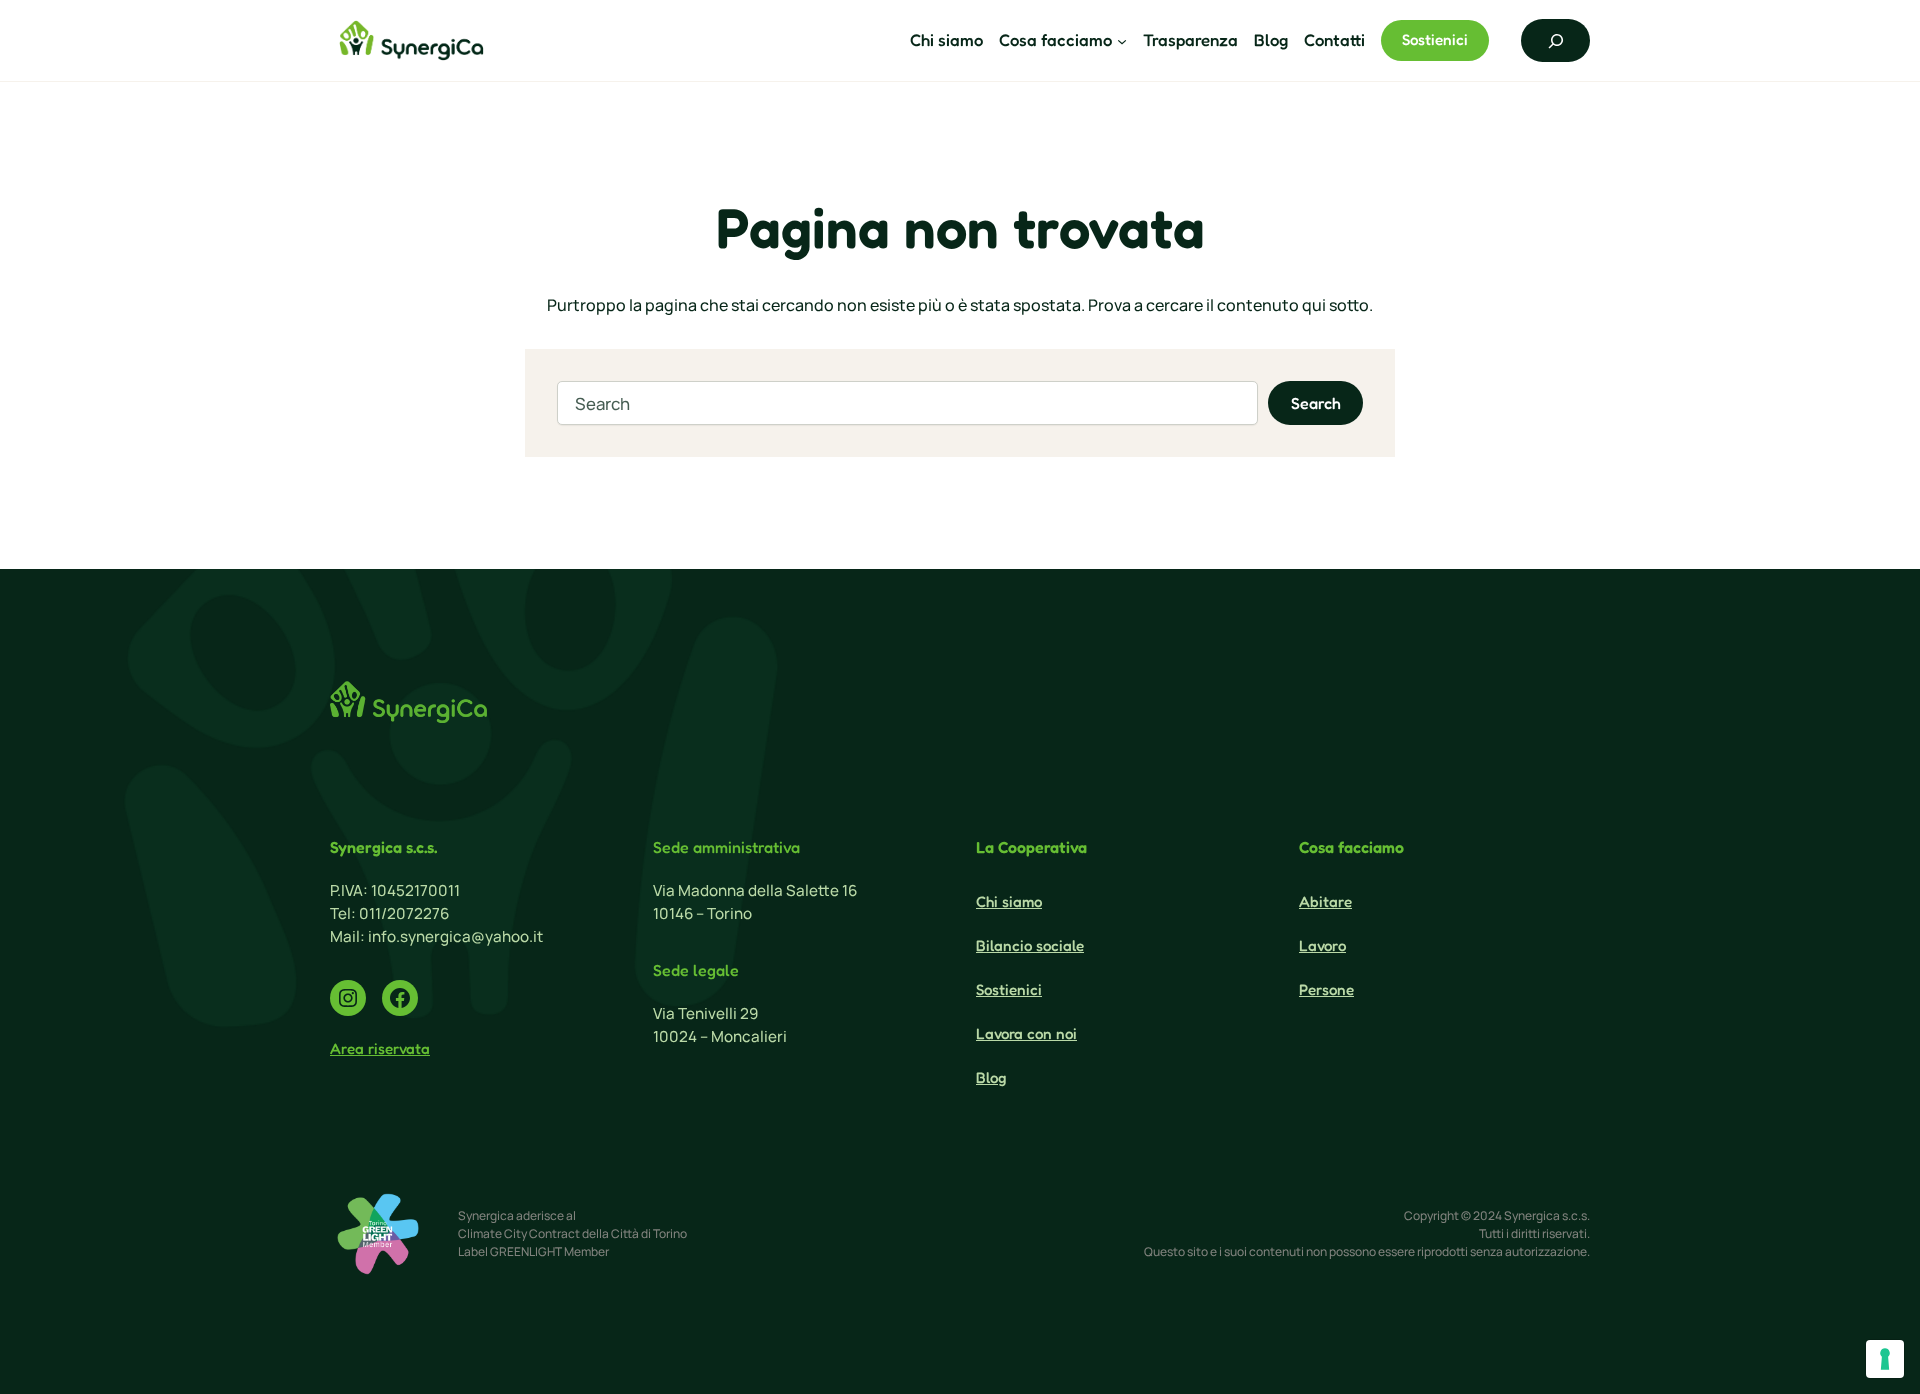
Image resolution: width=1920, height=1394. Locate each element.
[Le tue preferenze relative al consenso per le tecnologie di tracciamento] (1885, 1359)
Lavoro (1322, 945)
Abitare (1325, 901)
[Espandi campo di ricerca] (1555, 40)
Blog (991, 1077)
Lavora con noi (1026, 1033)
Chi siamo (1009, 901)
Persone (1326, 989)
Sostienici (1435, 39)
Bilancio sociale (1030, 945)
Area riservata (380, 1048)
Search (1316, 403)
